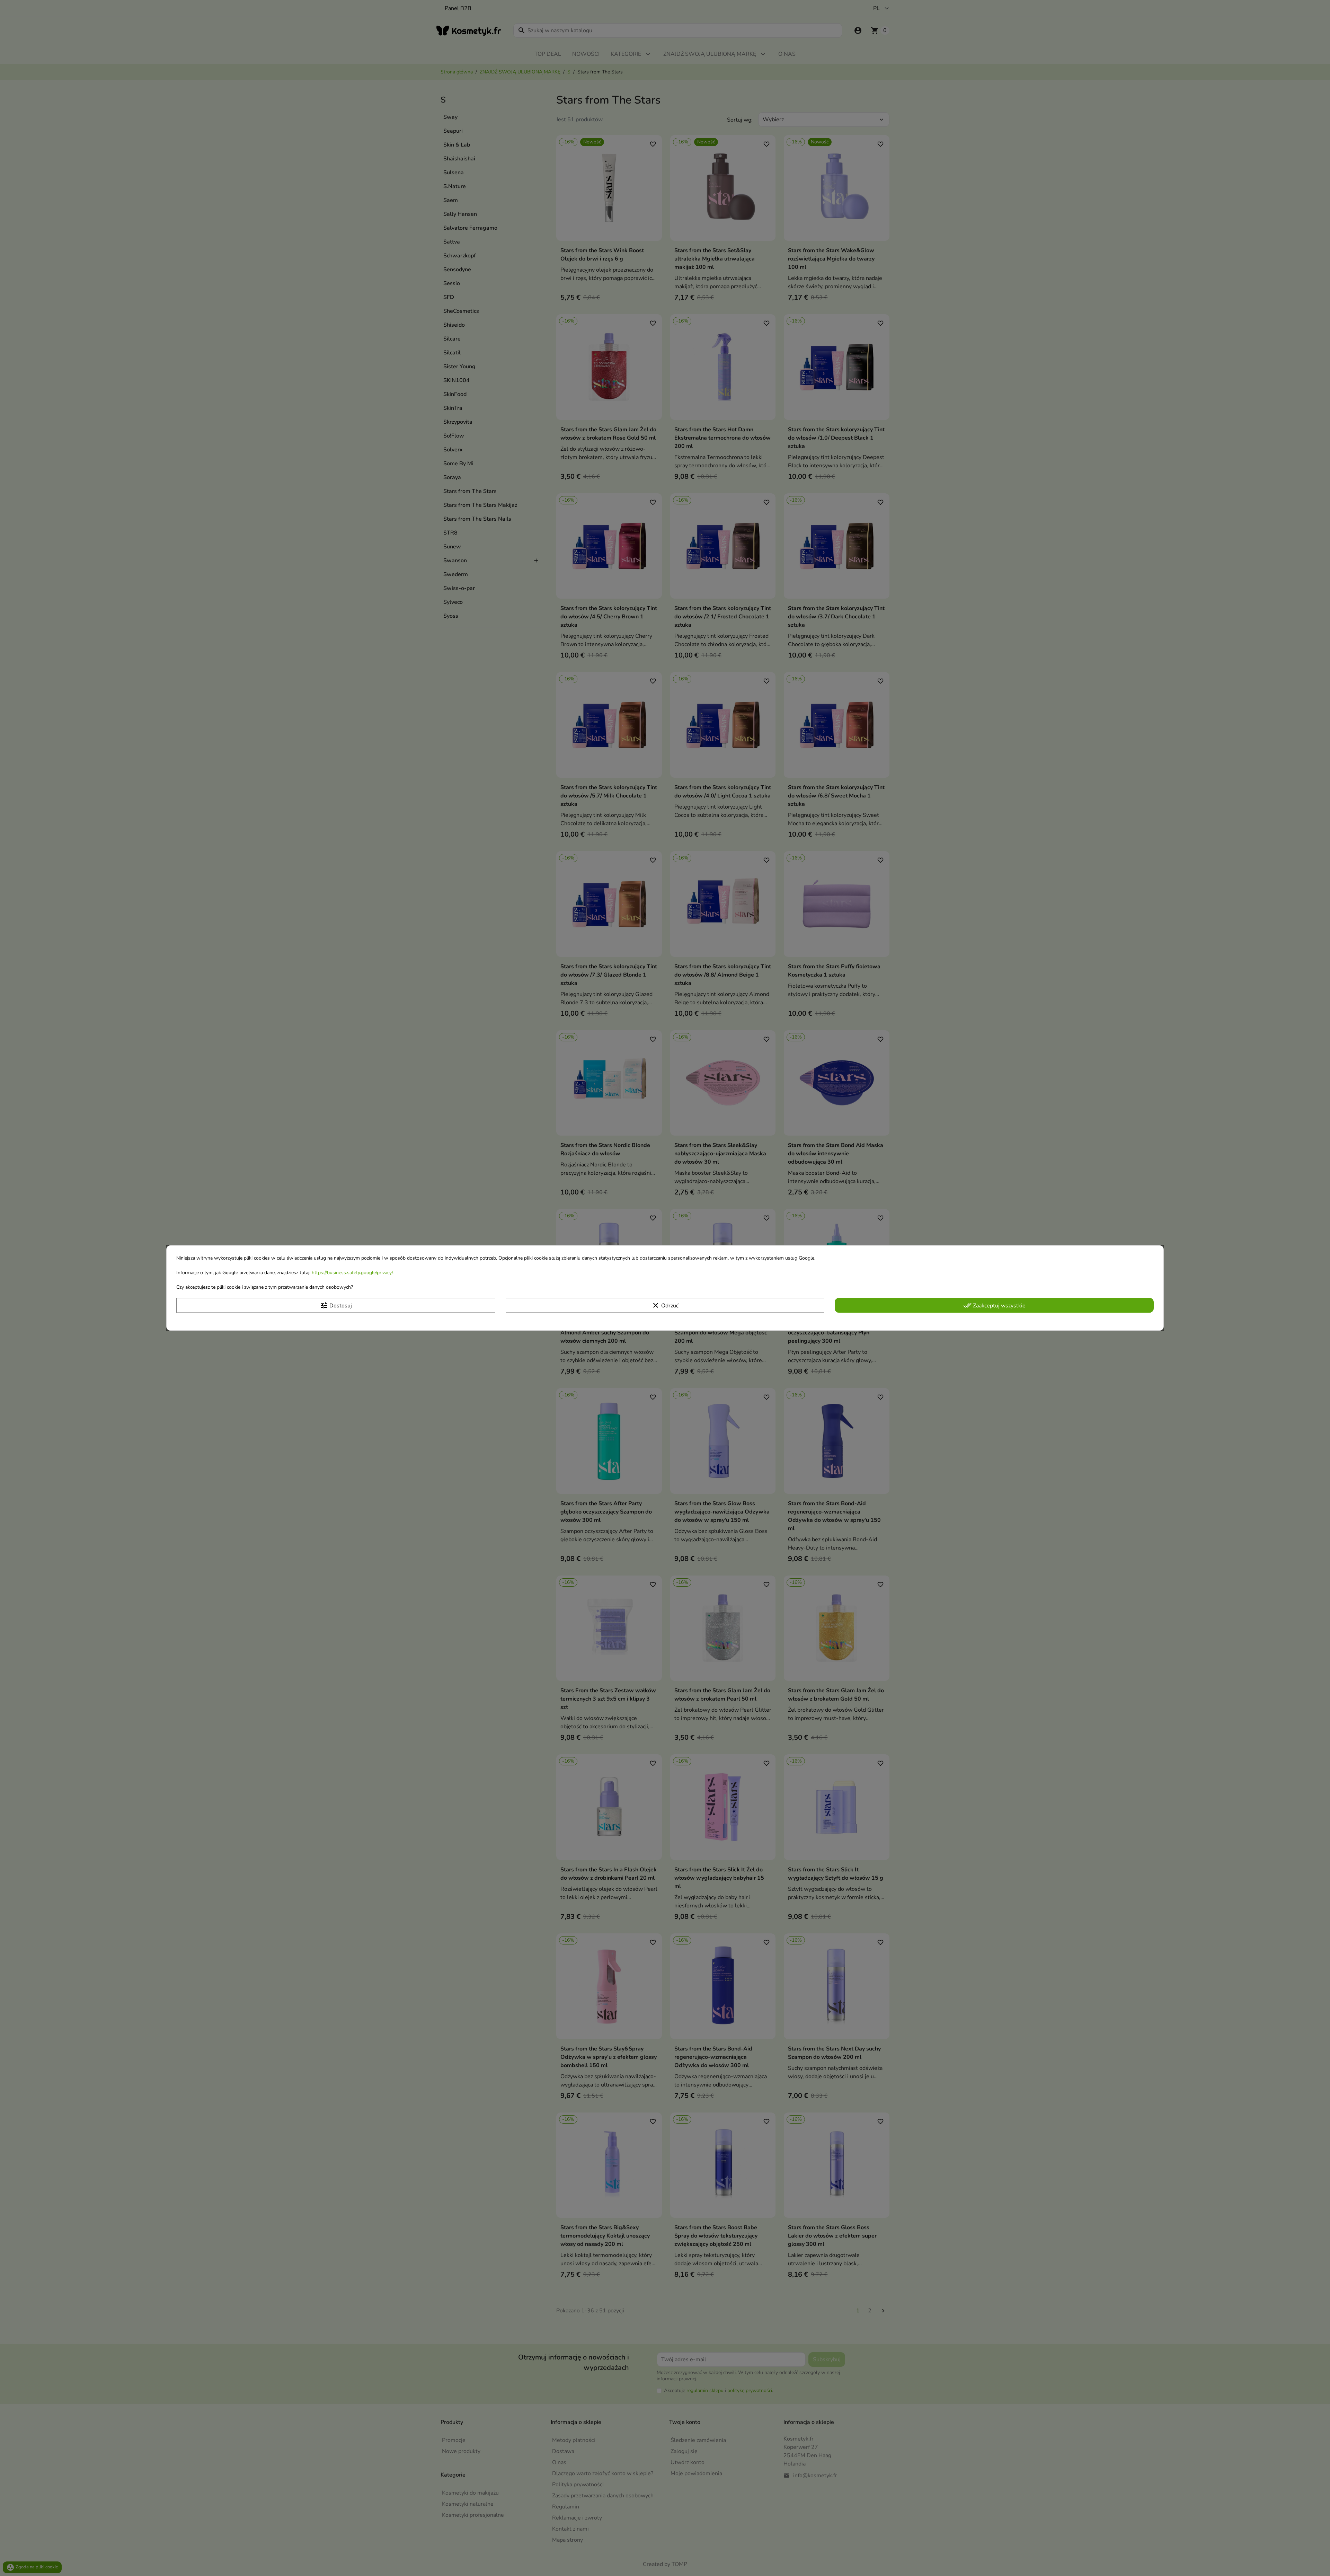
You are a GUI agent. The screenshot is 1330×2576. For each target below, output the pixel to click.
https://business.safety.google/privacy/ (352, 1273)
